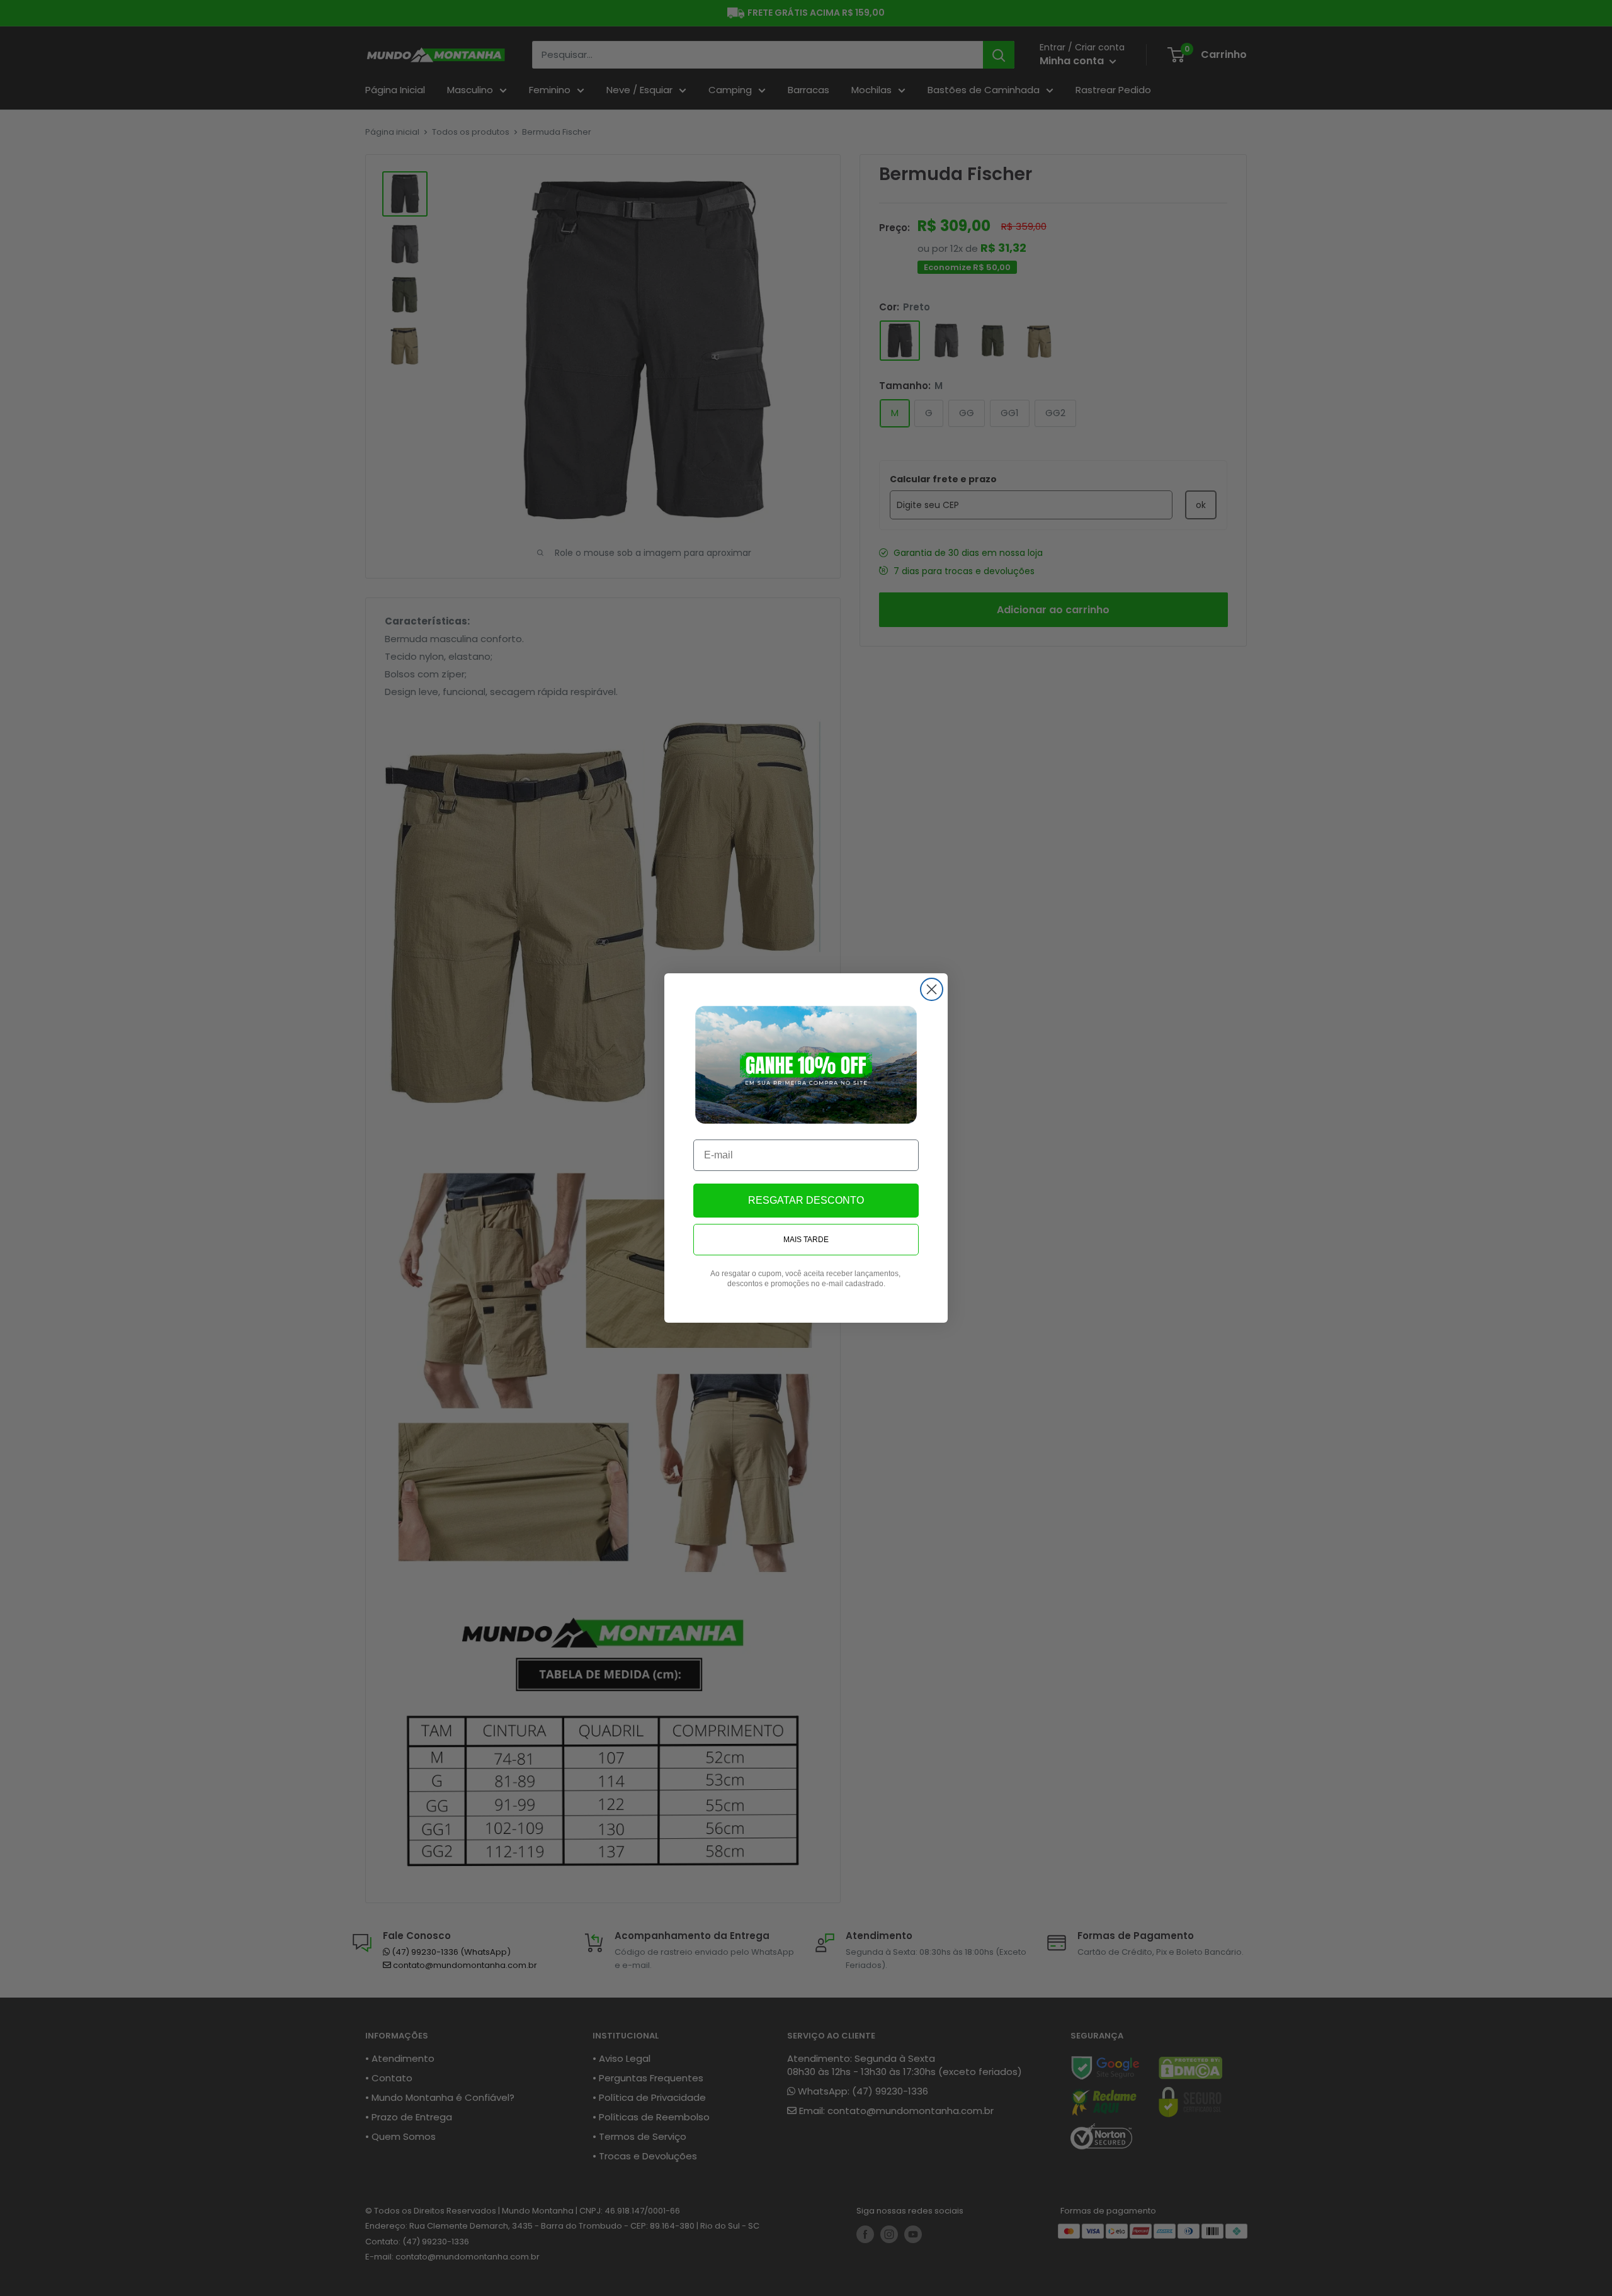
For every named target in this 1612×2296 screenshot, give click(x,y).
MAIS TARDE (806, 1240)
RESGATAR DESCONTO (806, 1200)
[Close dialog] (932, 989)
